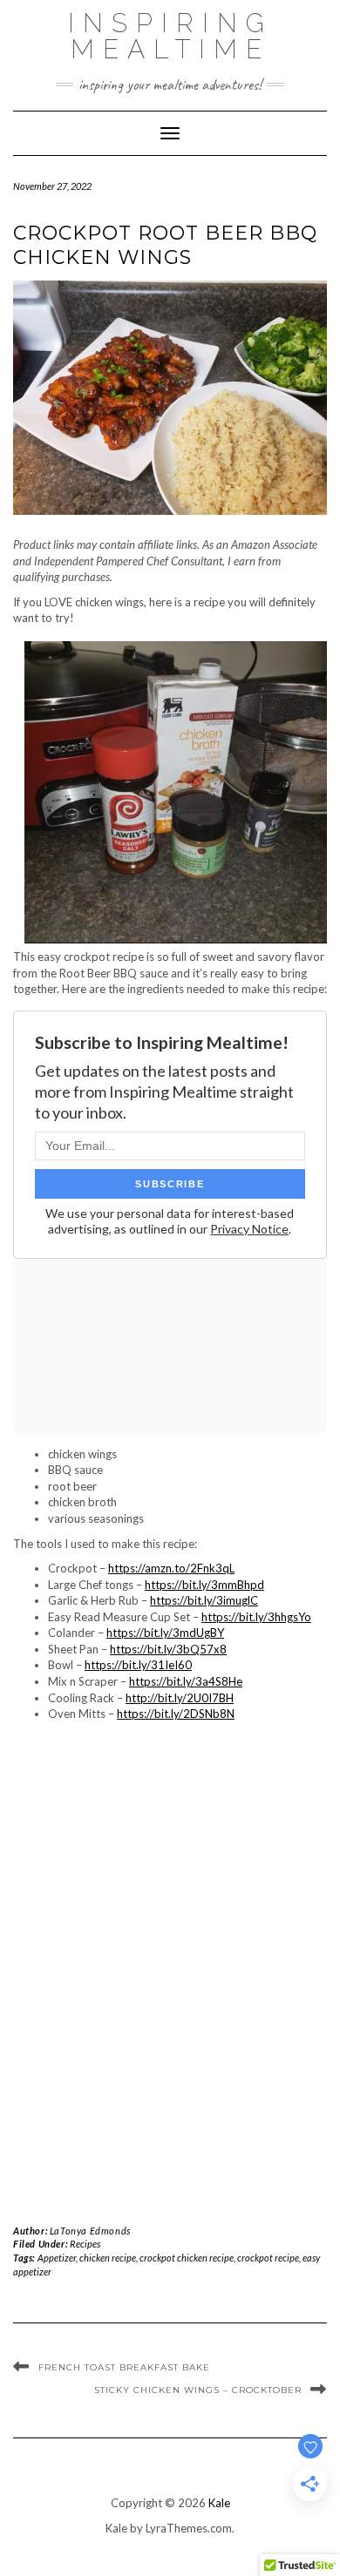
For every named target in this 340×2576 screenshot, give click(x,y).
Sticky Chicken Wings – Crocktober (198, 2390)
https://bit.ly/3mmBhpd (204, 1585)
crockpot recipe (268, 2258)
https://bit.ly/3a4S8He (186, 1681)
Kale (219, 2503)
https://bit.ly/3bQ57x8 (168, 1649)
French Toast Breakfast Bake (124, 2367)
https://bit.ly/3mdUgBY (165, 1633)
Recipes (85, 2244)
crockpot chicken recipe (187, 2258)
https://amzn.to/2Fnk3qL (171, 1568)
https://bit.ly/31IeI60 (138, 1665)
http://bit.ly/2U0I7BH (180, 1698)
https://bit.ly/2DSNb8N (176, 1714)
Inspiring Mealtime (170, 36)
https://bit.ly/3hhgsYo (256, 1617)
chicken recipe (108, 2258)
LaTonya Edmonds (90, 2231)
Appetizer (57, 2258)
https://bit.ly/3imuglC (204, 1600)
